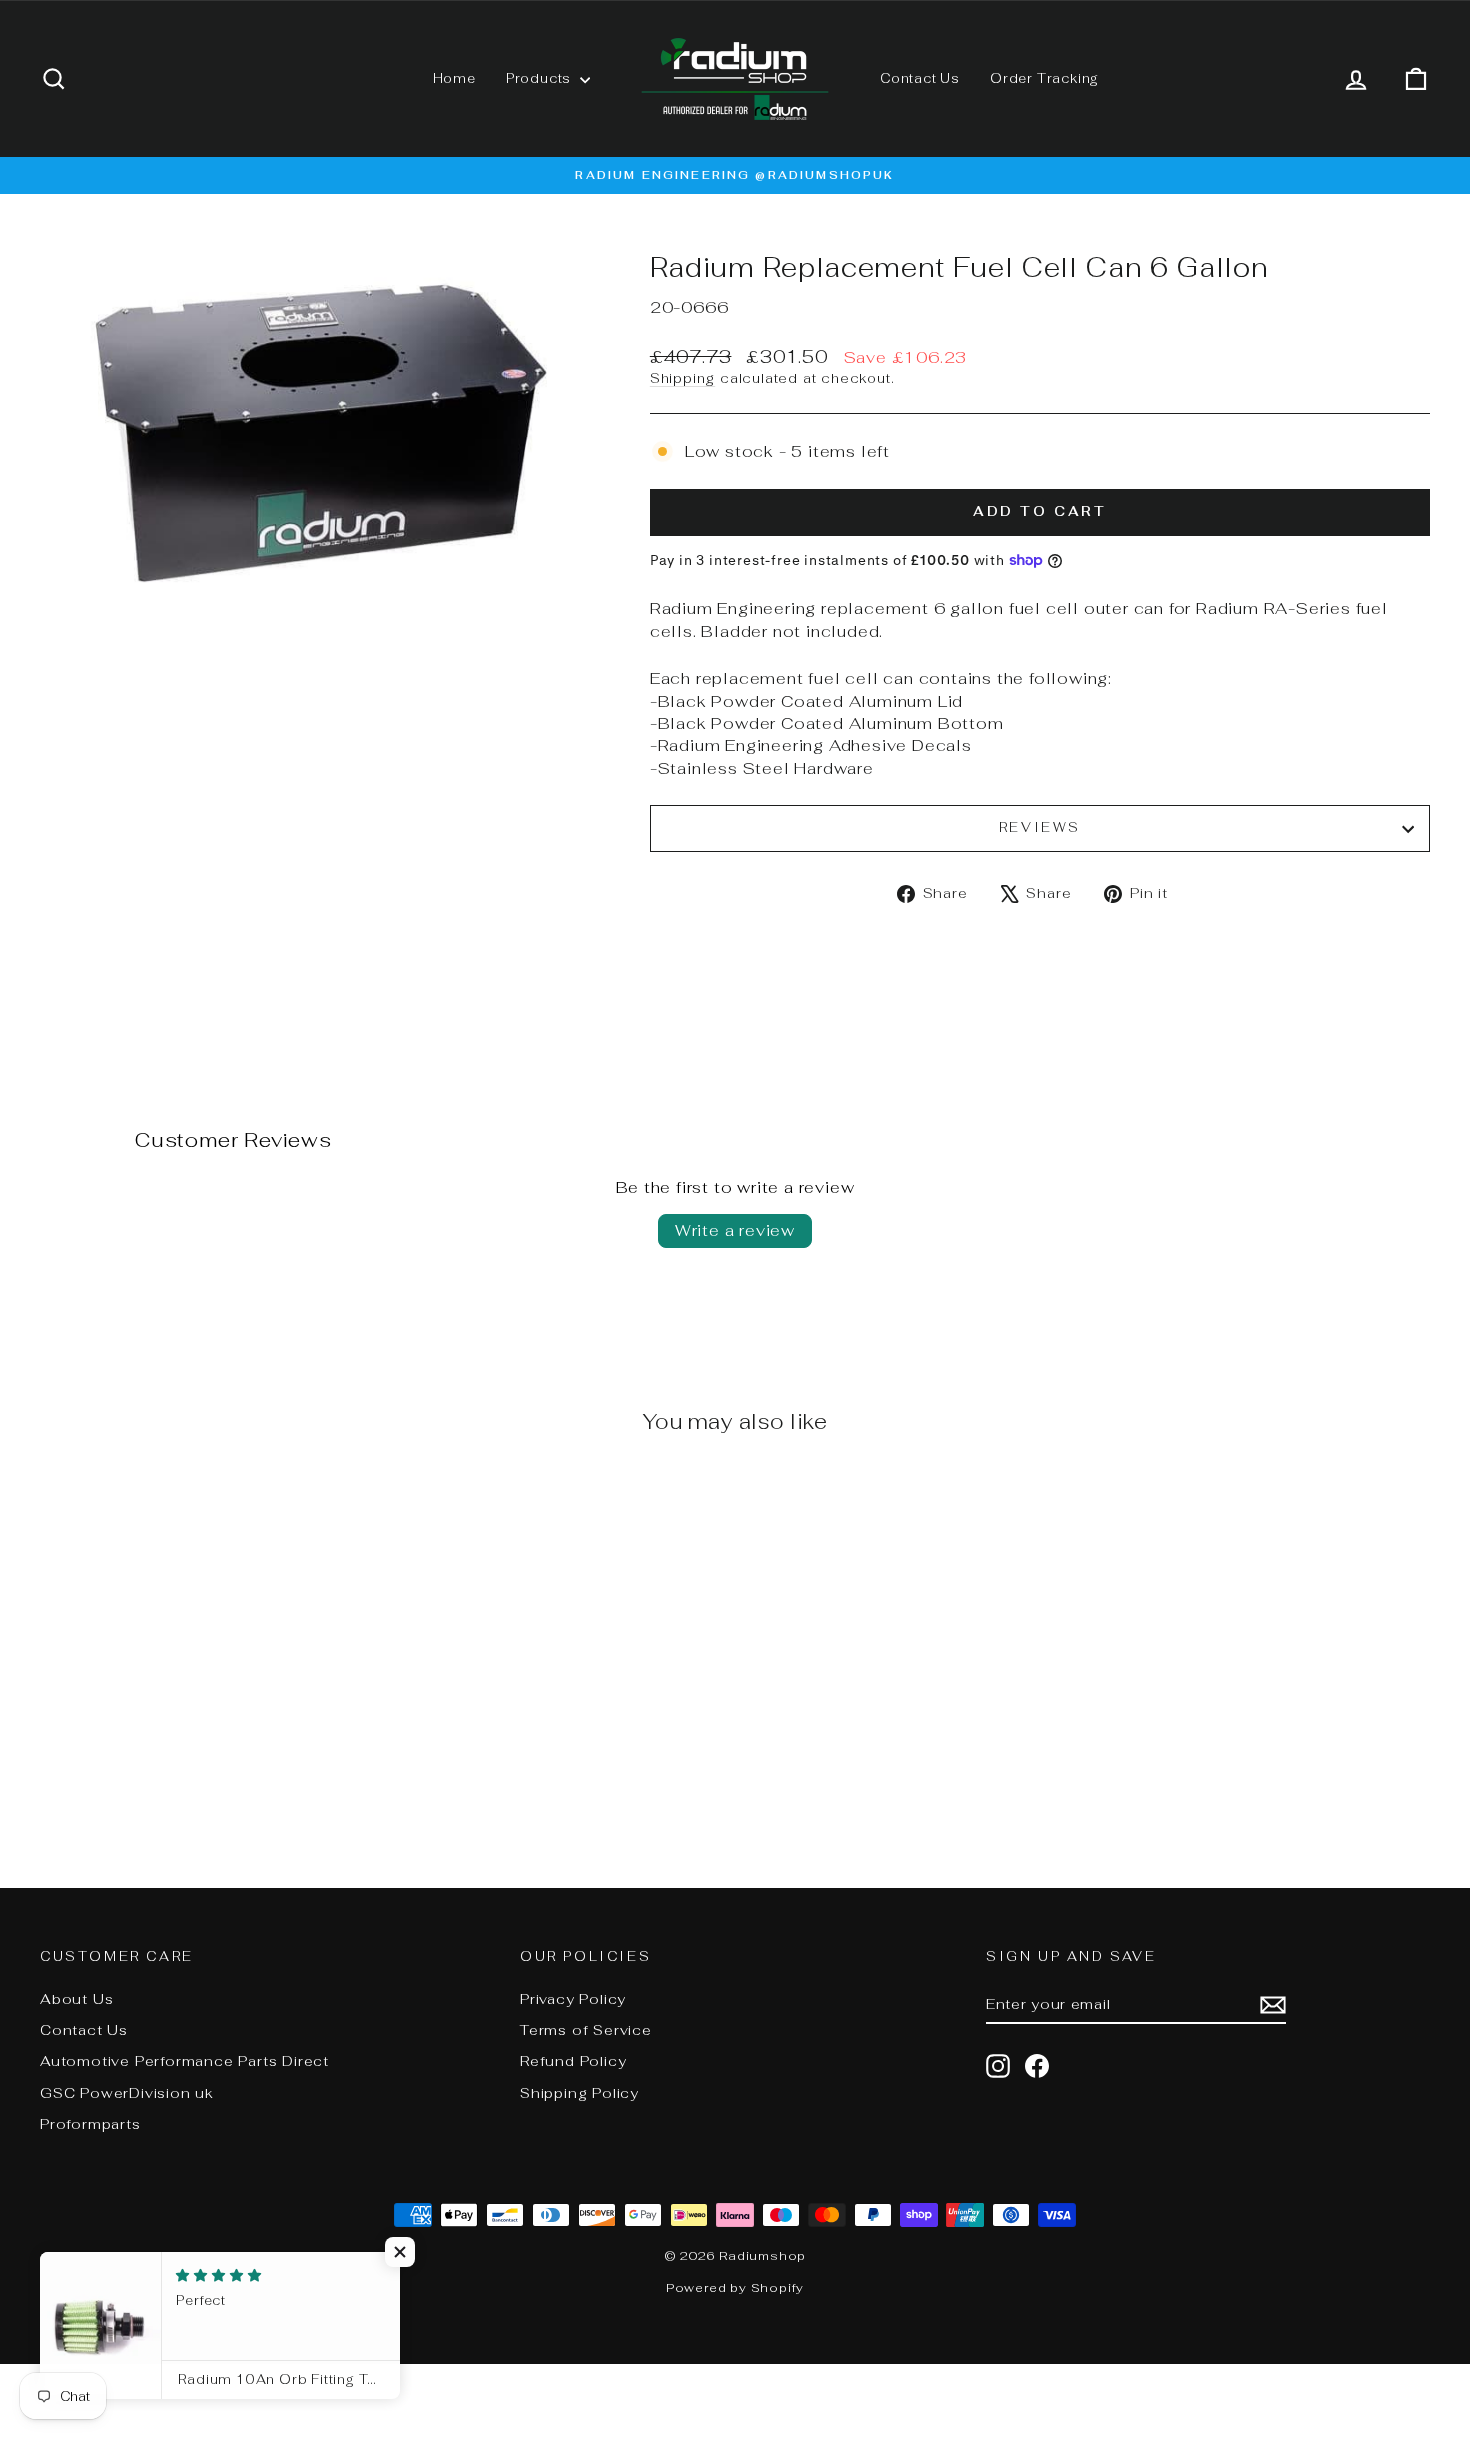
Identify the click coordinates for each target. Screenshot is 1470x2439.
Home (454, 78)
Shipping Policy (579, 2093)
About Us (76, 1999)
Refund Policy (573, 2061)
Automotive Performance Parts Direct (184, 2061)
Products (540, 78)
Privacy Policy (573, 1999)
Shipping (682, 378)
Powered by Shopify (735, 2288)
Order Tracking (1044, 78)
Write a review (735, 1230)
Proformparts (90, 2124)
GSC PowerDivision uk (127, 2093)
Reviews (1040, 827)
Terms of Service (586, 2030)
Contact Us (920, 78)
